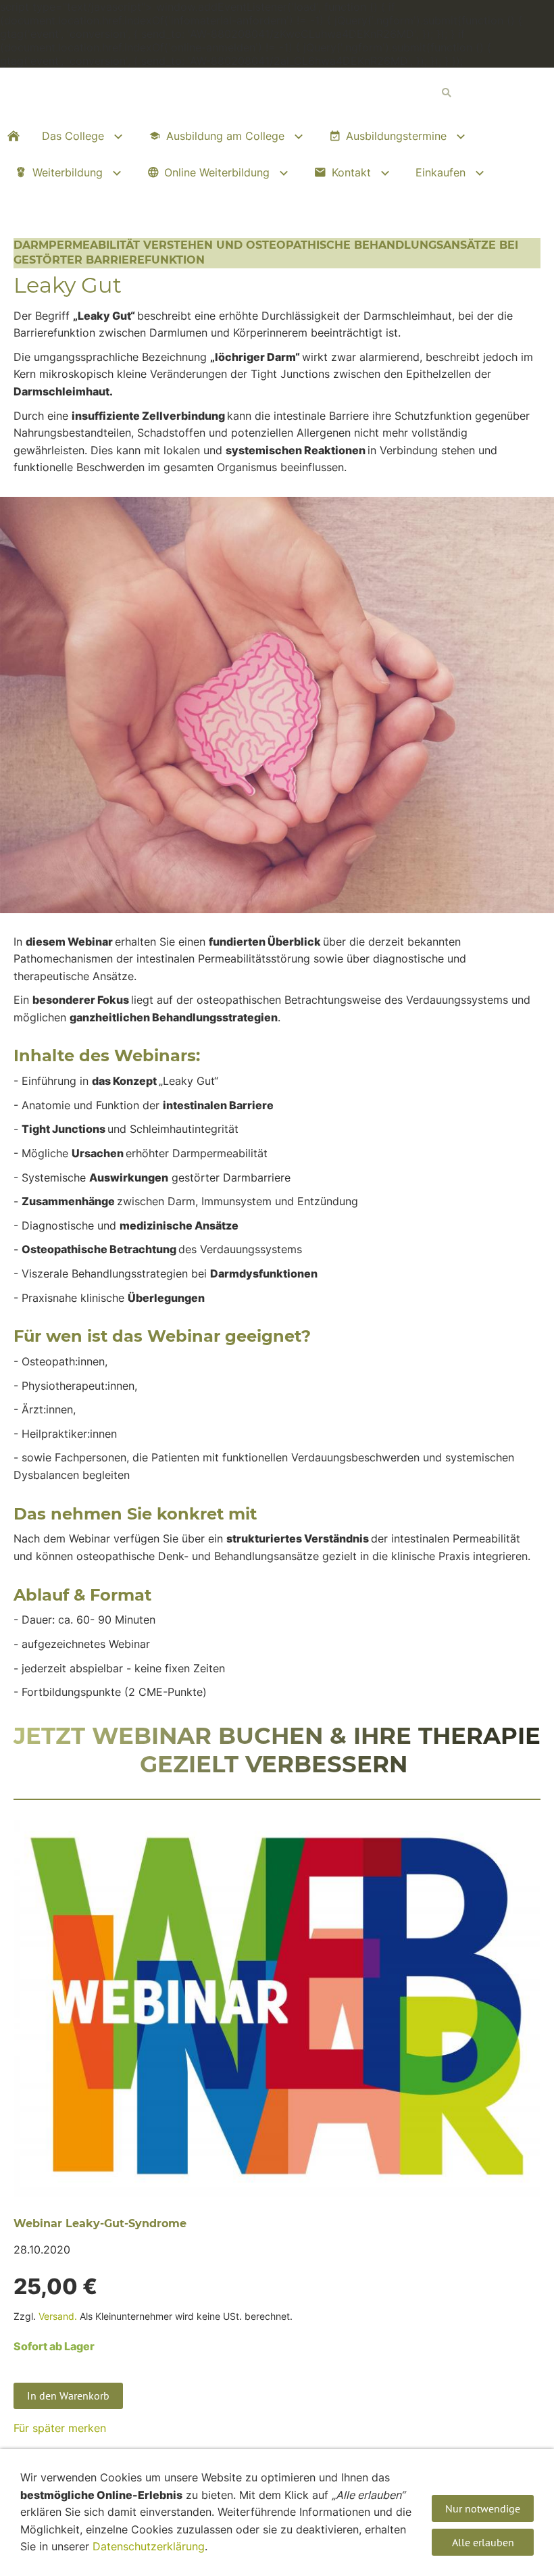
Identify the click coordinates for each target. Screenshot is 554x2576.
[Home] (14, 136)
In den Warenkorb (68, 2396)
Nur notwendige (483, 2508)
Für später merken (60, 2428)
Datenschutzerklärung (149, 2546)
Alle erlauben (483, 2542)
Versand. (58, 2316)
